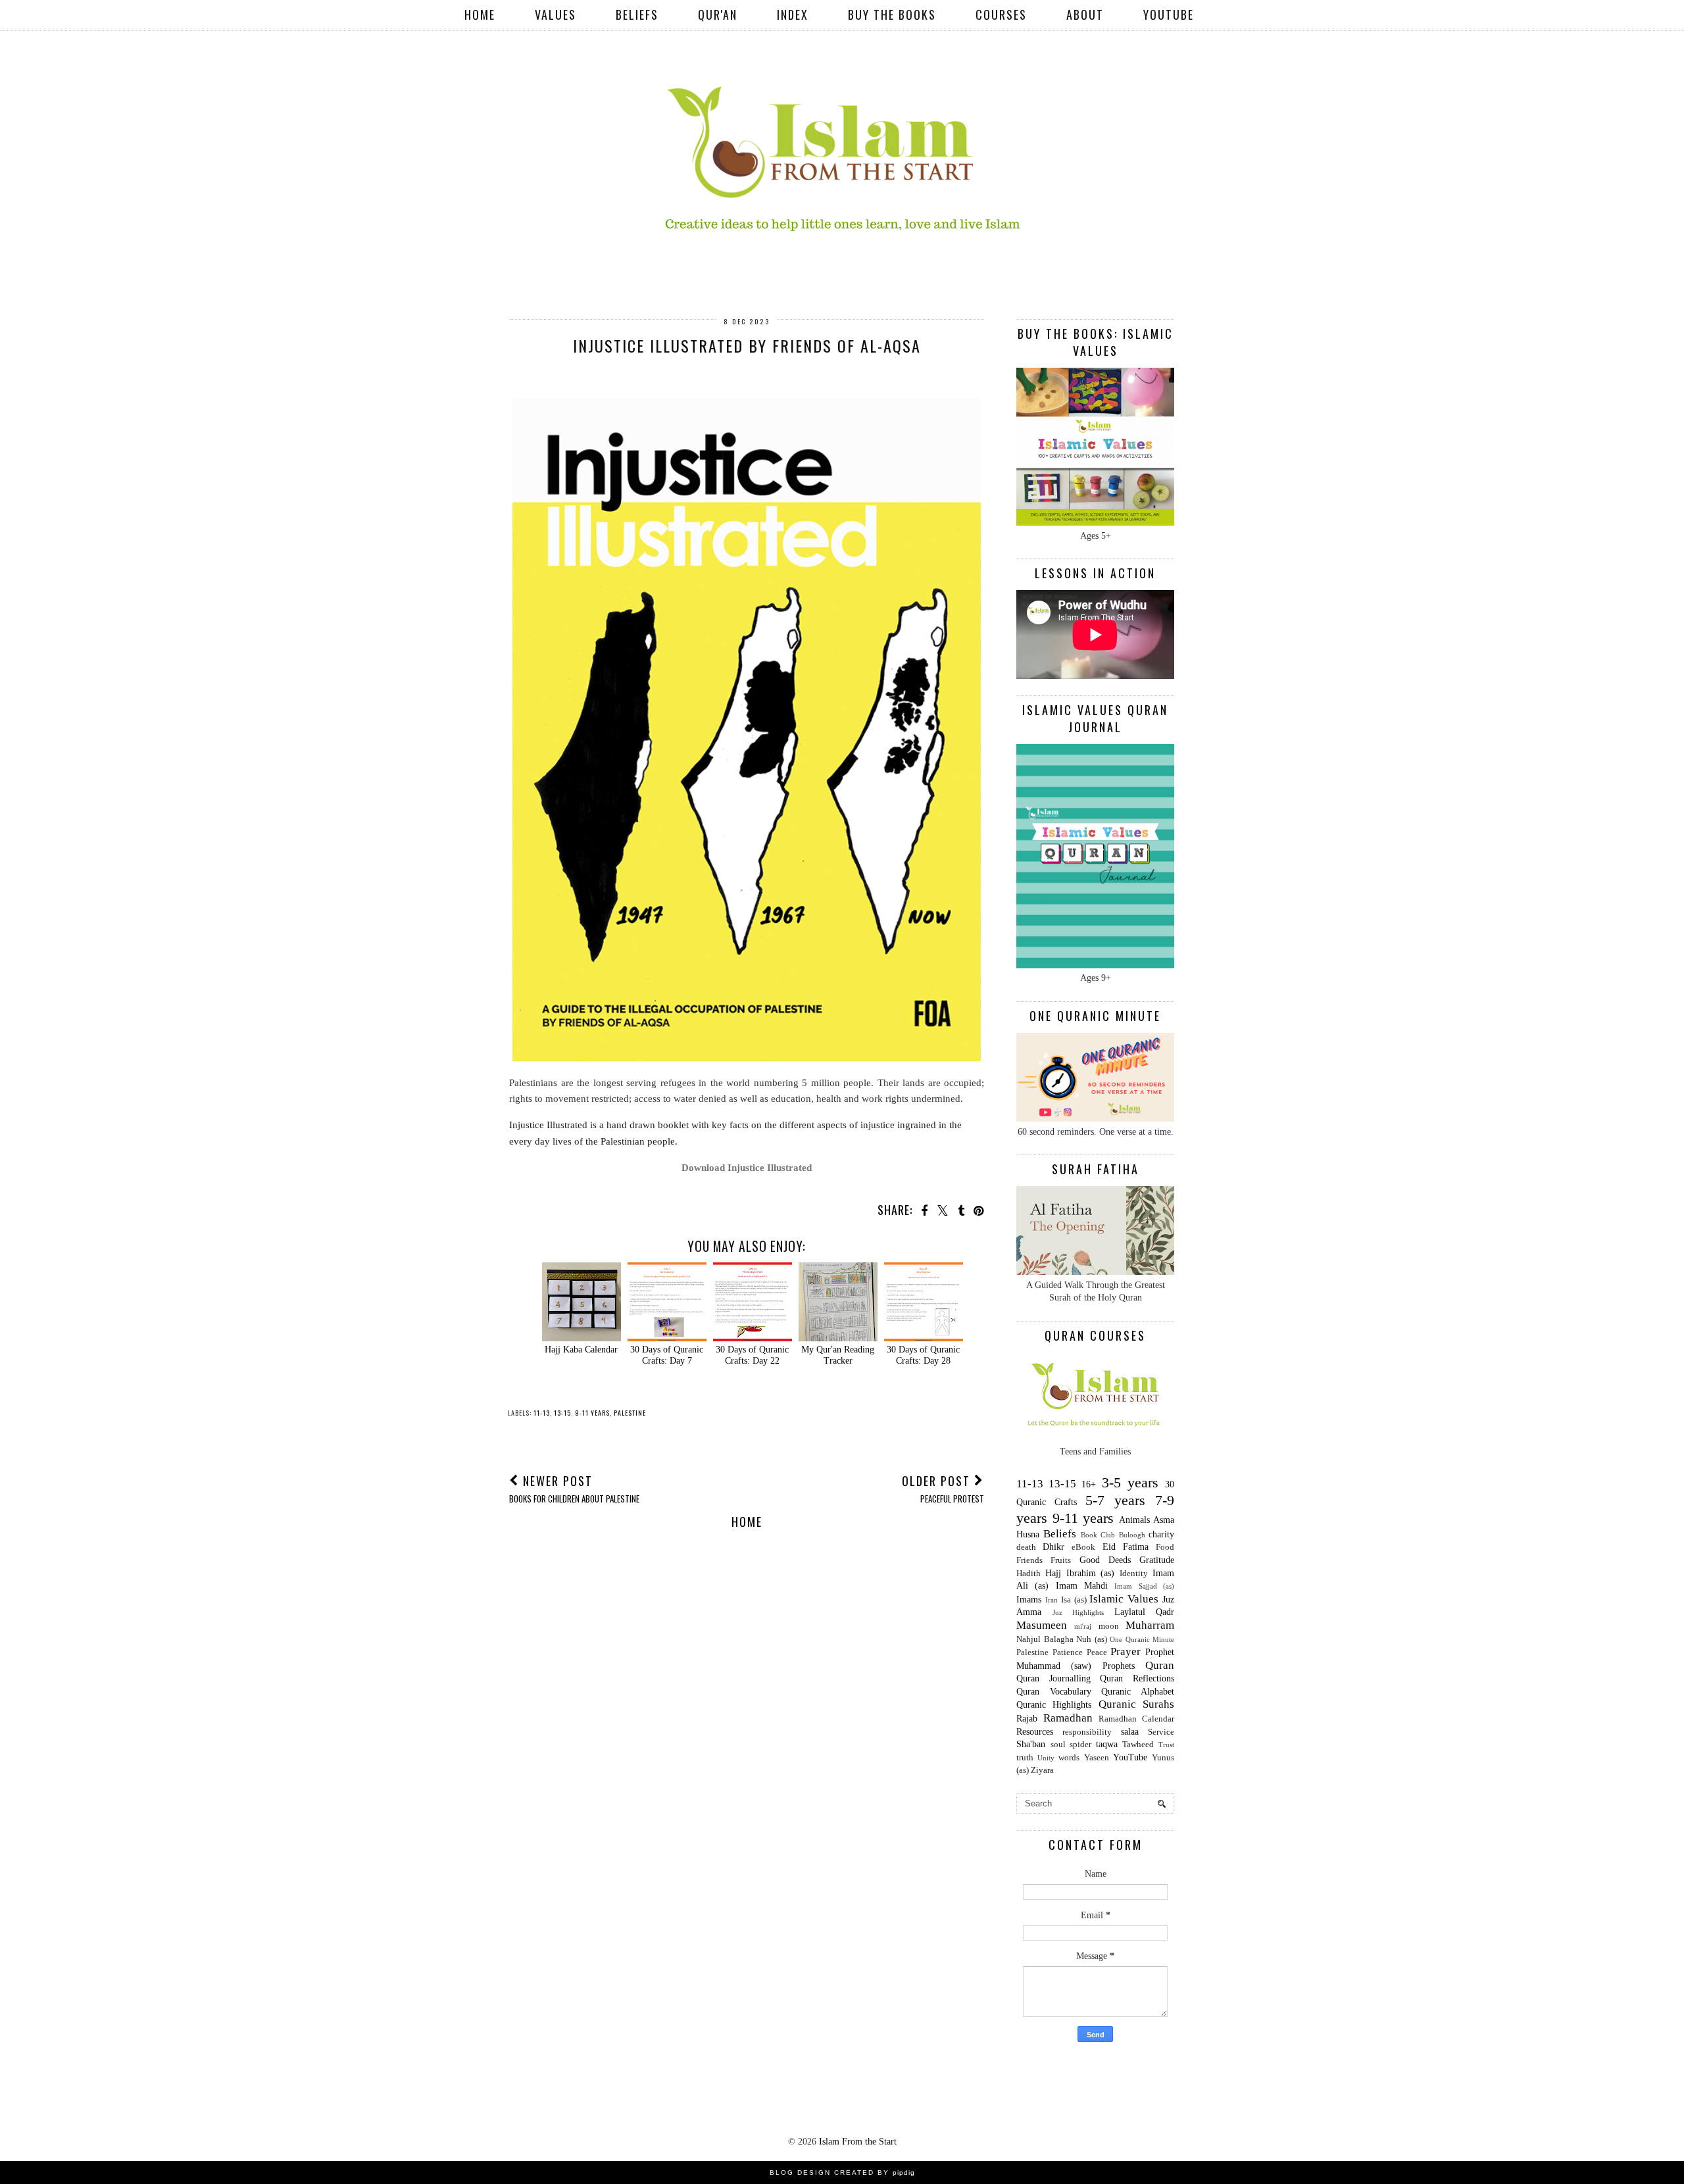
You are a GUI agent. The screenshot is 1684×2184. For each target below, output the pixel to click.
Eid (1109, 1547)
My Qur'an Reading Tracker (838, 1355)
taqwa (1107, 1744)
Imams (1029, 1600)
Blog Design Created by (842, 2172)
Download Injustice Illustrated (747, 1167)
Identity (1134, 1574)
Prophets (1119, 1666)
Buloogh (1132, 1535)
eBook (1083, 1547)
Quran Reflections (1137, 1678)
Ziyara (1042, 1770)
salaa (1130, 1732)
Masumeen (1042, 1625)
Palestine (630, 1413)
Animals (1134, 1520)
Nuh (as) (1092, 1639)
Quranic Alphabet (1138, 1692)
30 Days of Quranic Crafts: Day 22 (752, 1355)
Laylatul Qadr (1145, 1612)
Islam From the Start (858, 2142)
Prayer (1126, 1651)
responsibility (1087, 1732)
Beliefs (637, 14)
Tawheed (1138, 1745)
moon (1109, 1626)
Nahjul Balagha (1045, 1639)
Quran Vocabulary (1054, 1692)
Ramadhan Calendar (1136, 1719)
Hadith (1028, 1574)
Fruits (1061, 1560)
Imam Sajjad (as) (1144, 1586)
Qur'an (718, 14)
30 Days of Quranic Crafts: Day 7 (667, 1355)
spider (1080, 1745)
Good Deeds (1105, 1560)
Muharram (1150, 1625)
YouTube (1169, 14)
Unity (1046, 1758)
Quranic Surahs (1136, 1704)
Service (1161, 1732)
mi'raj (1083, 1626)
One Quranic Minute (1142, 1639)
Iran (1052, 1600)
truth (1025, 1758)
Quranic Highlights (1054, 1705)
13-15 (562, 1413)
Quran (1160, 1665)
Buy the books (892, 14)
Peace (1097, 1652)
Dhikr (1053, 1547)
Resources (1035, 1732)
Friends (1029, 1560)
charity (1161, 1534)
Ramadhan (1068, 1718)
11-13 (542, 1413)
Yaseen (1097, 1758)
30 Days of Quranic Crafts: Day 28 (923, 1355)
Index (793, 14)
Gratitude (1157, 1560)
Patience (1068, 1652)
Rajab (1027, 1719)
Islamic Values (1124, 1599)
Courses (1001, 14)
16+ (1089, 1484)
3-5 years (1130, 1482)
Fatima (1136, 1547)
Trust (1166, 1745)
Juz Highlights (1078, 1612)
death (1026, 1547)
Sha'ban (1031, 1744)
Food (1165, 1547)
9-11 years (592, 1413)
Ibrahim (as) (1091, 1573)
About (1085, 14)
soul (1058, 1745)
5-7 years (1115, 1500)
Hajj (1053, 1573)
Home (480, 14)
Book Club (1098, 1535)
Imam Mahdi (1082, 1586)
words (1069, 1758)
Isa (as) (1074, 1600)
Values (556, 14)
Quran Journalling (1053, 1678)
